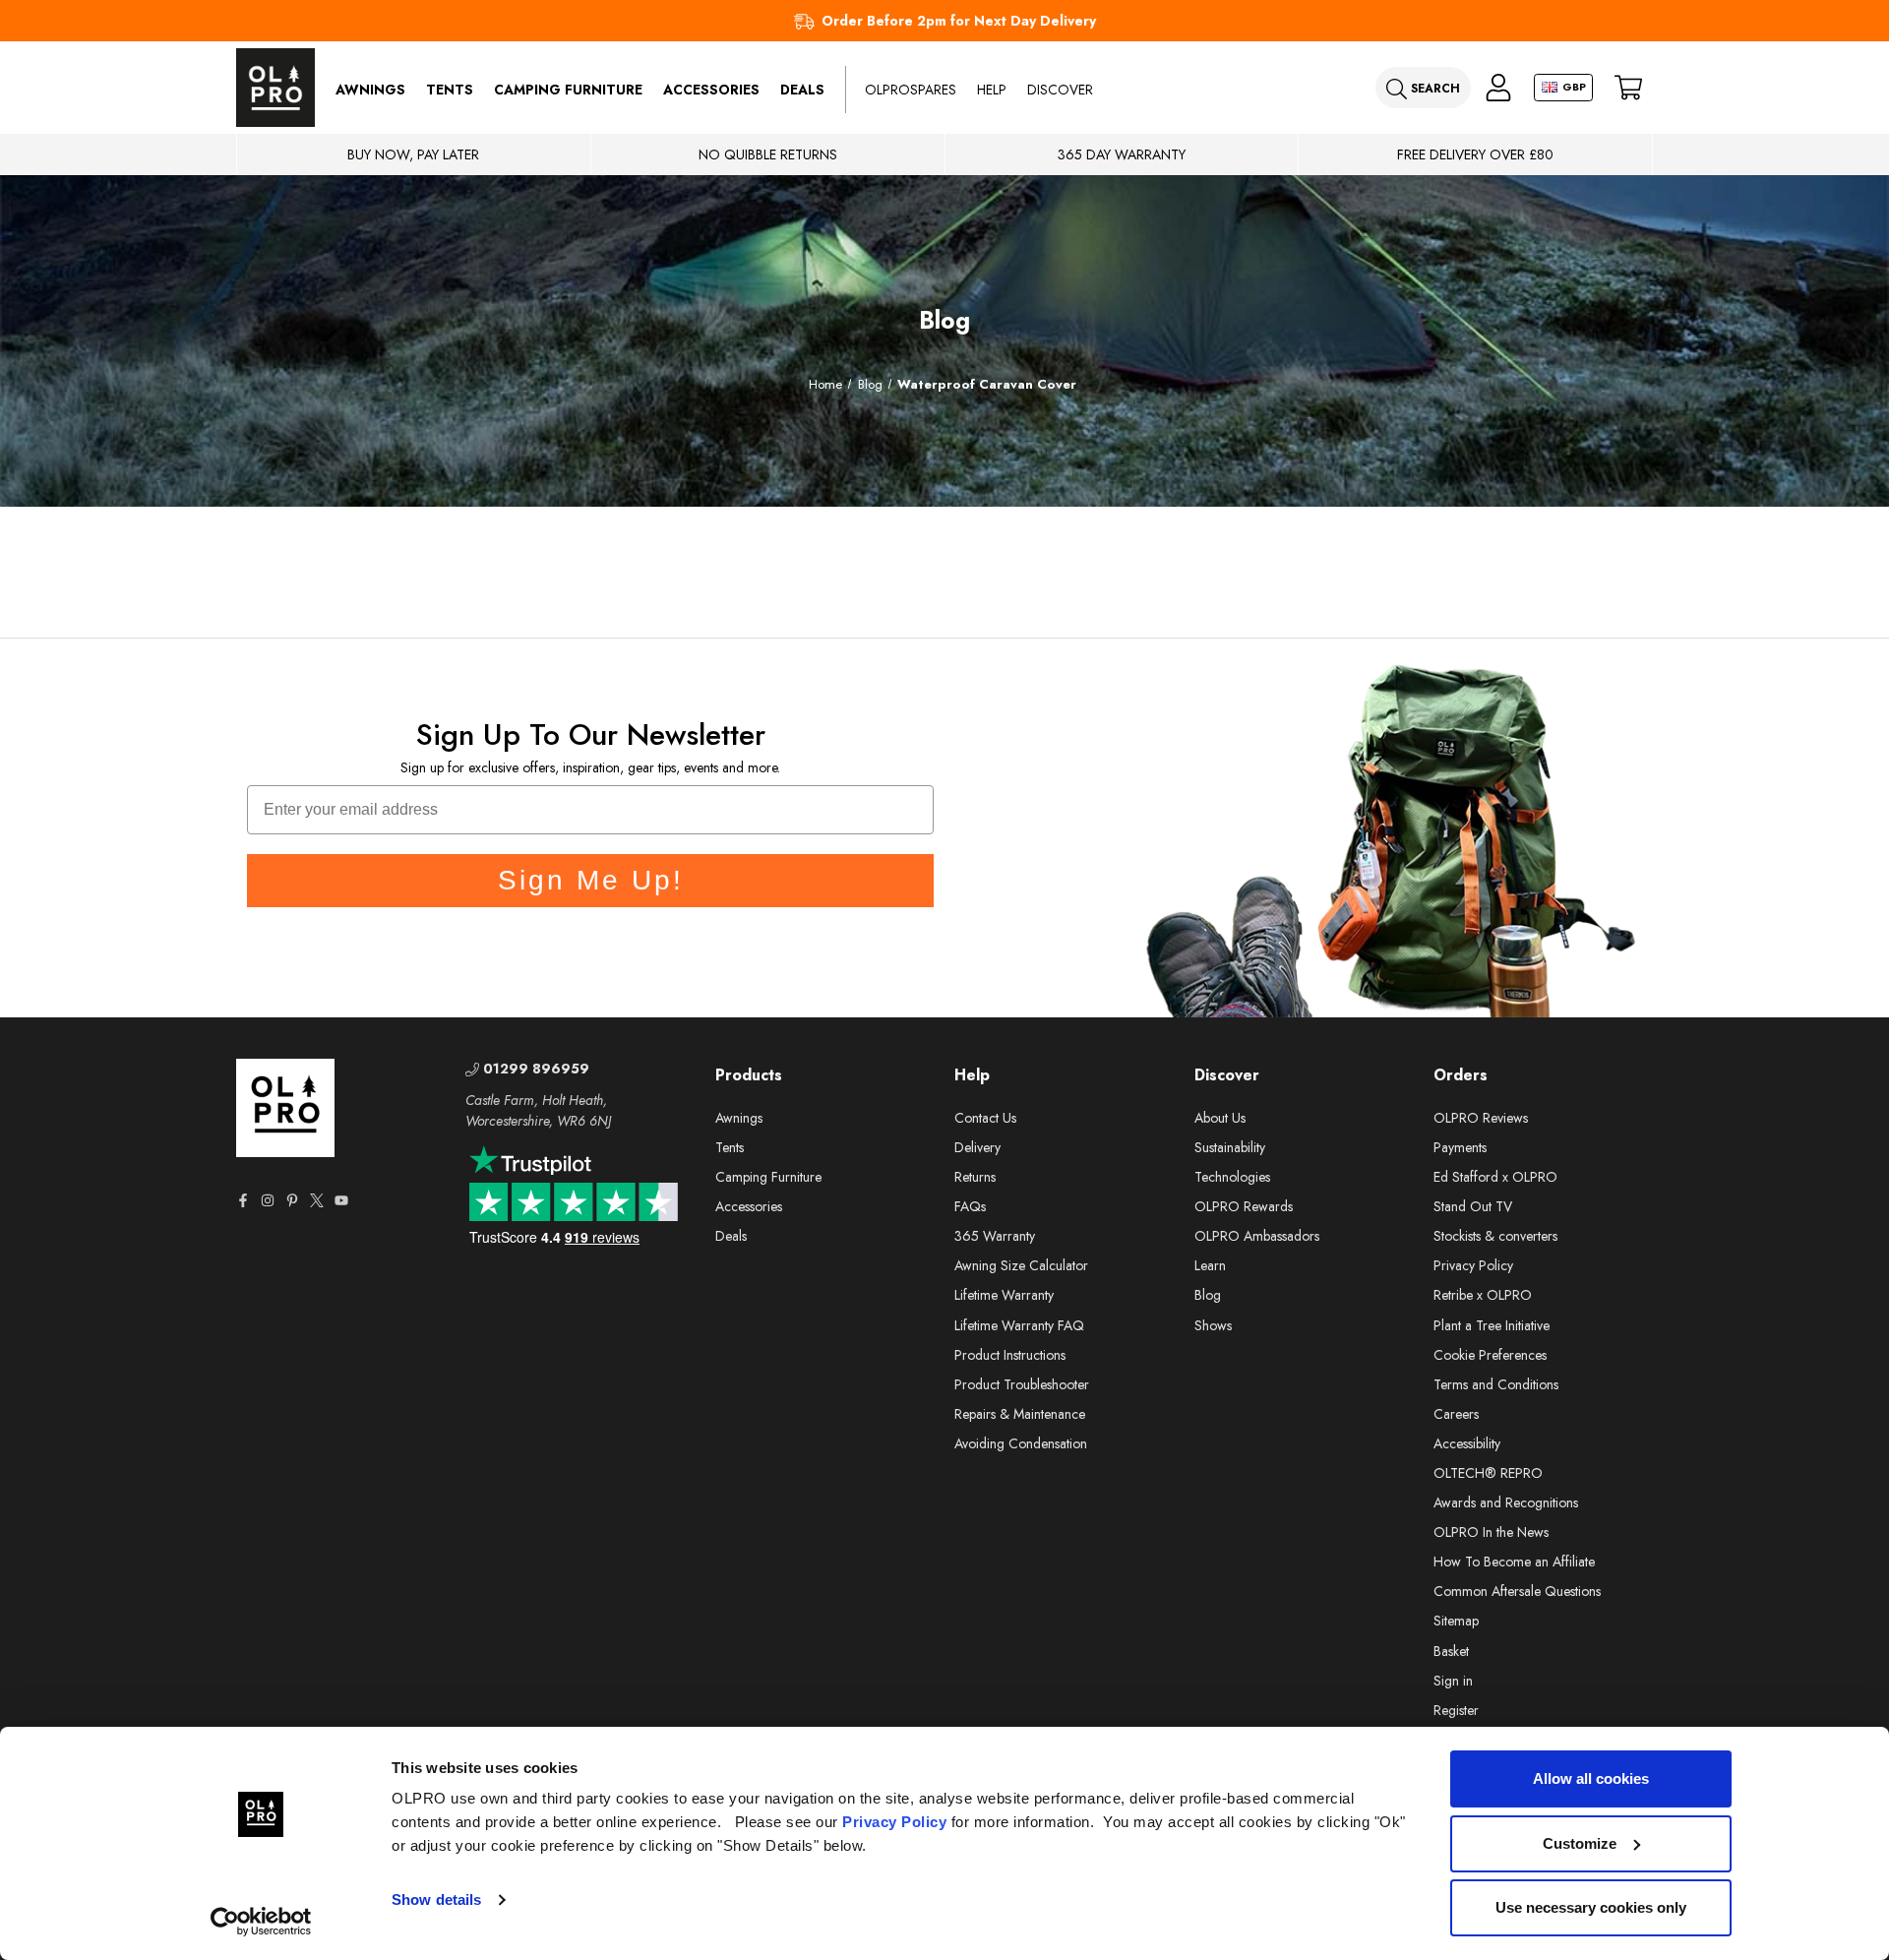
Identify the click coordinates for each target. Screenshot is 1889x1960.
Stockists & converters (1495, 1236)
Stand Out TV (1473, 1206)
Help (992, 90)
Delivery (977, 1147)
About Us (1220, 1118)
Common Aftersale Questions (1517, 1591)
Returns (975, 1177)
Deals (802, 90)
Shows (1213, 1325)
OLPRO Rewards (1244, 1206)
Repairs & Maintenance (1020, 1414)
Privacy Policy (894, 1822)
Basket (1451, 1651)
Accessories (711, 90)
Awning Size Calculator (1021, 1265)
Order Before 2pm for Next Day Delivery (959, 21)
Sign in (1453, 1681)
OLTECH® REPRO (1488, 1473)
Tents (450, 90)
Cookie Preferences (1490, 1355)
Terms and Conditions (1496, 1384)
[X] (317, 1200)
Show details (436, 1899)
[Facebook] (243, 1200)
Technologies (1232, 1177)
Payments (1460, 1147)
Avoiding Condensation (1021, 1443)
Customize (1580, 1843)
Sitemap (1456, 1621)
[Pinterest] (292, 1200)
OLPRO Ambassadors (1257, 1236)
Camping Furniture (568, 90)
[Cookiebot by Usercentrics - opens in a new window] (261, 1922)
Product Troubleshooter (1022, 1384)
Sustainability (1230, 1147)
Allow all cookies (1591, 1778)
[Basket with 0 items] (1628, 88)
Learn (1210, 1265)
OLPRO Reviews (1481, 1118)
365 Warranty (995, 1236)
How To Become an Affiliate (1514, 1562)
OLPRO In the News (1491, 1532)
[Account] (1498, 88)
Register (1456, 1710)
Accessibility (1467, 1443)
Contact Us (985, 1118)
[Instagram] (268, 1200)
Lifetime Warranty (1004, 1295)
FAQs (970, 1206)
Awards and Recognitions (1506, 1502)
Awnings (370, 90)
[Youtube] (341, 1200)
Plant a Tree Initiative (1492, 1325)
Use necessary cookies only (1591, 1907)
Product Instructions (1010, 1355)
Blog (1208, 1295)
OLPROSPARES (911, 90)
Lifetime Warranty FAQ (1019, 1325)
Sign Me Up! (591, 880)
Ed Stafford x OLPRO (1495, 1177)
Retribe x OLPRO (1483, 1295)
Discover (1060, 90)
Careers (1456, 1414)
